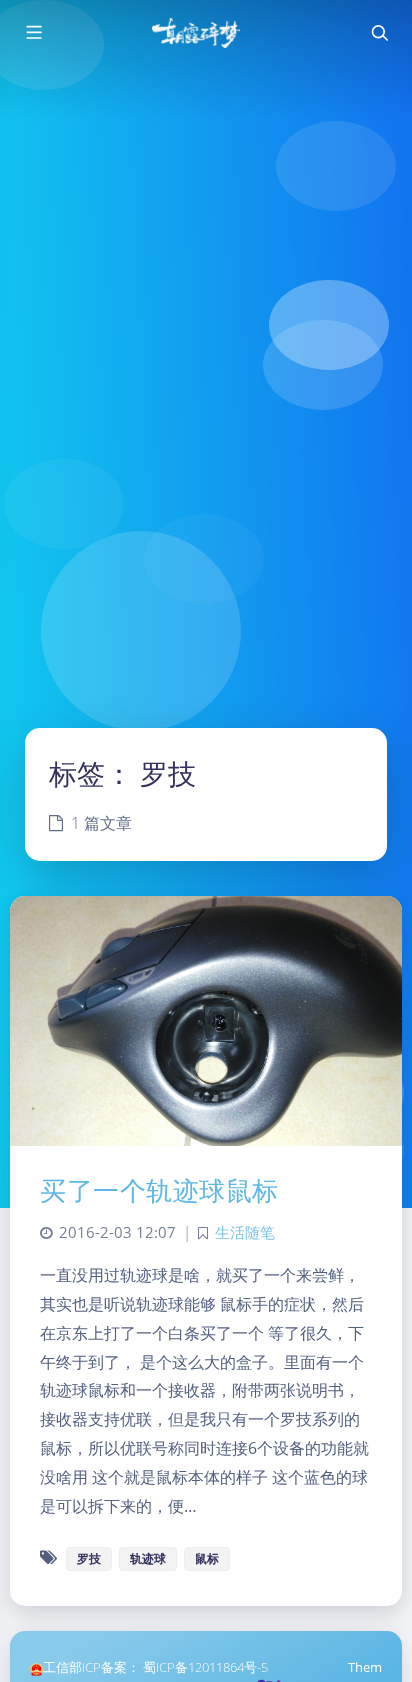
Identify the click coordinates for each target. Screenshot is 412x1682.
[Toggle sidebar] (33, 33)
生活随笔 (245, 1232)
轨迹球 (148, 1558)
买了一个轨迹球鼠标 (159, 1190)
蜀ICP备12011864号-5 (205, 1667)
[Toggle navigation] (379, 33)
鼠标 (207, 1558)
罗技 (89, 1558)
